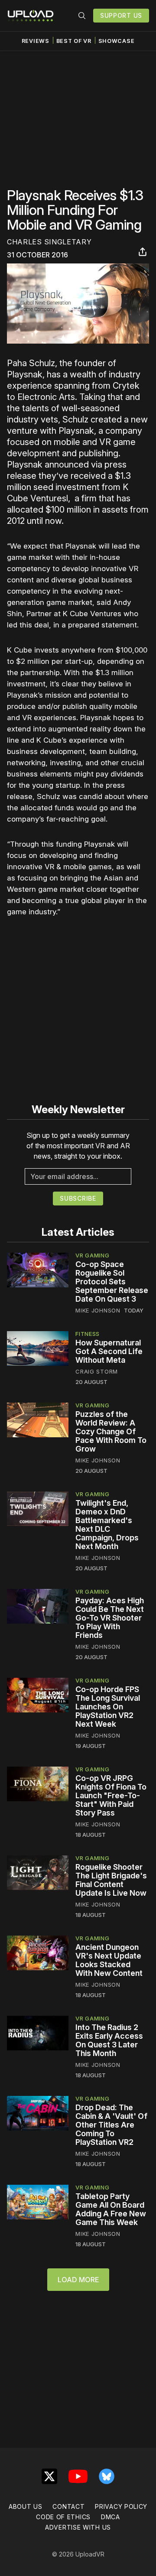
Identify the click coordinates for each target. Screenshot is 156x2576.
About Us (26, 2506)
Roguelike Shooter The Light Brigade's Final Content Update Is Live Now (111, 1880)
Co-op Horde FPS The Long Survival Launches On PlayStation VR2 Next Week (108, 1707)
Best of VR (74, 41)
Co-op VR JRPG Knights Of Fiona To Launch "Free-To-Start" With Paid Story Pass (111, 1795)
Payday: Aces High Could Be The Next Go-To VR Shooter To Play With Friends (110, 1618)
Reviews (36, 41)
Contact (68, 2506)
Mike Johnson (98, 1310)
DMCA (110, 2517)
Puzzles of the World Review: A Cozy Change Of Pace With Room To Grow (111, 1431)
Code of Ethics (63, 2517)
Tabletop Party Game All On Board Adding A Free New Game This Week (111, 2209)
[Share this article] (143, 252)
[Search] (82, 16)
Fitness (88, 1334)
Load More (78, 2280)
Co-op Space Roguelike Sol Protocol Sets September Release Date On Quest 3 (112, 1282)
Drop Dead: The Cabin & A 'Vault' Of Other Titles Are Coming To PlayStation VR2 (111, 2125)
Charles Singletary (49, 242)
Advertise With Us (78, 2527)
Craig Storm (97, 1371)
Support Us (121, 15)
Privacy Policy (121, 2506)
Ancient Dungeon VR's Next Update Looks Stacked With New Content (109, 1960)
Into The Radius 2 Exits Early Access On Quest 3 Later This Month (109, 2040)
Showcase (117, 41)
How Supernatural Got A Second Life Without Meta (109, 1351)
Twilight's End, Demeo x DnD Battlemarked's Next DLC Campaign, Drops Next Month (107, 1525)
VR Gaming (92, 1255)
